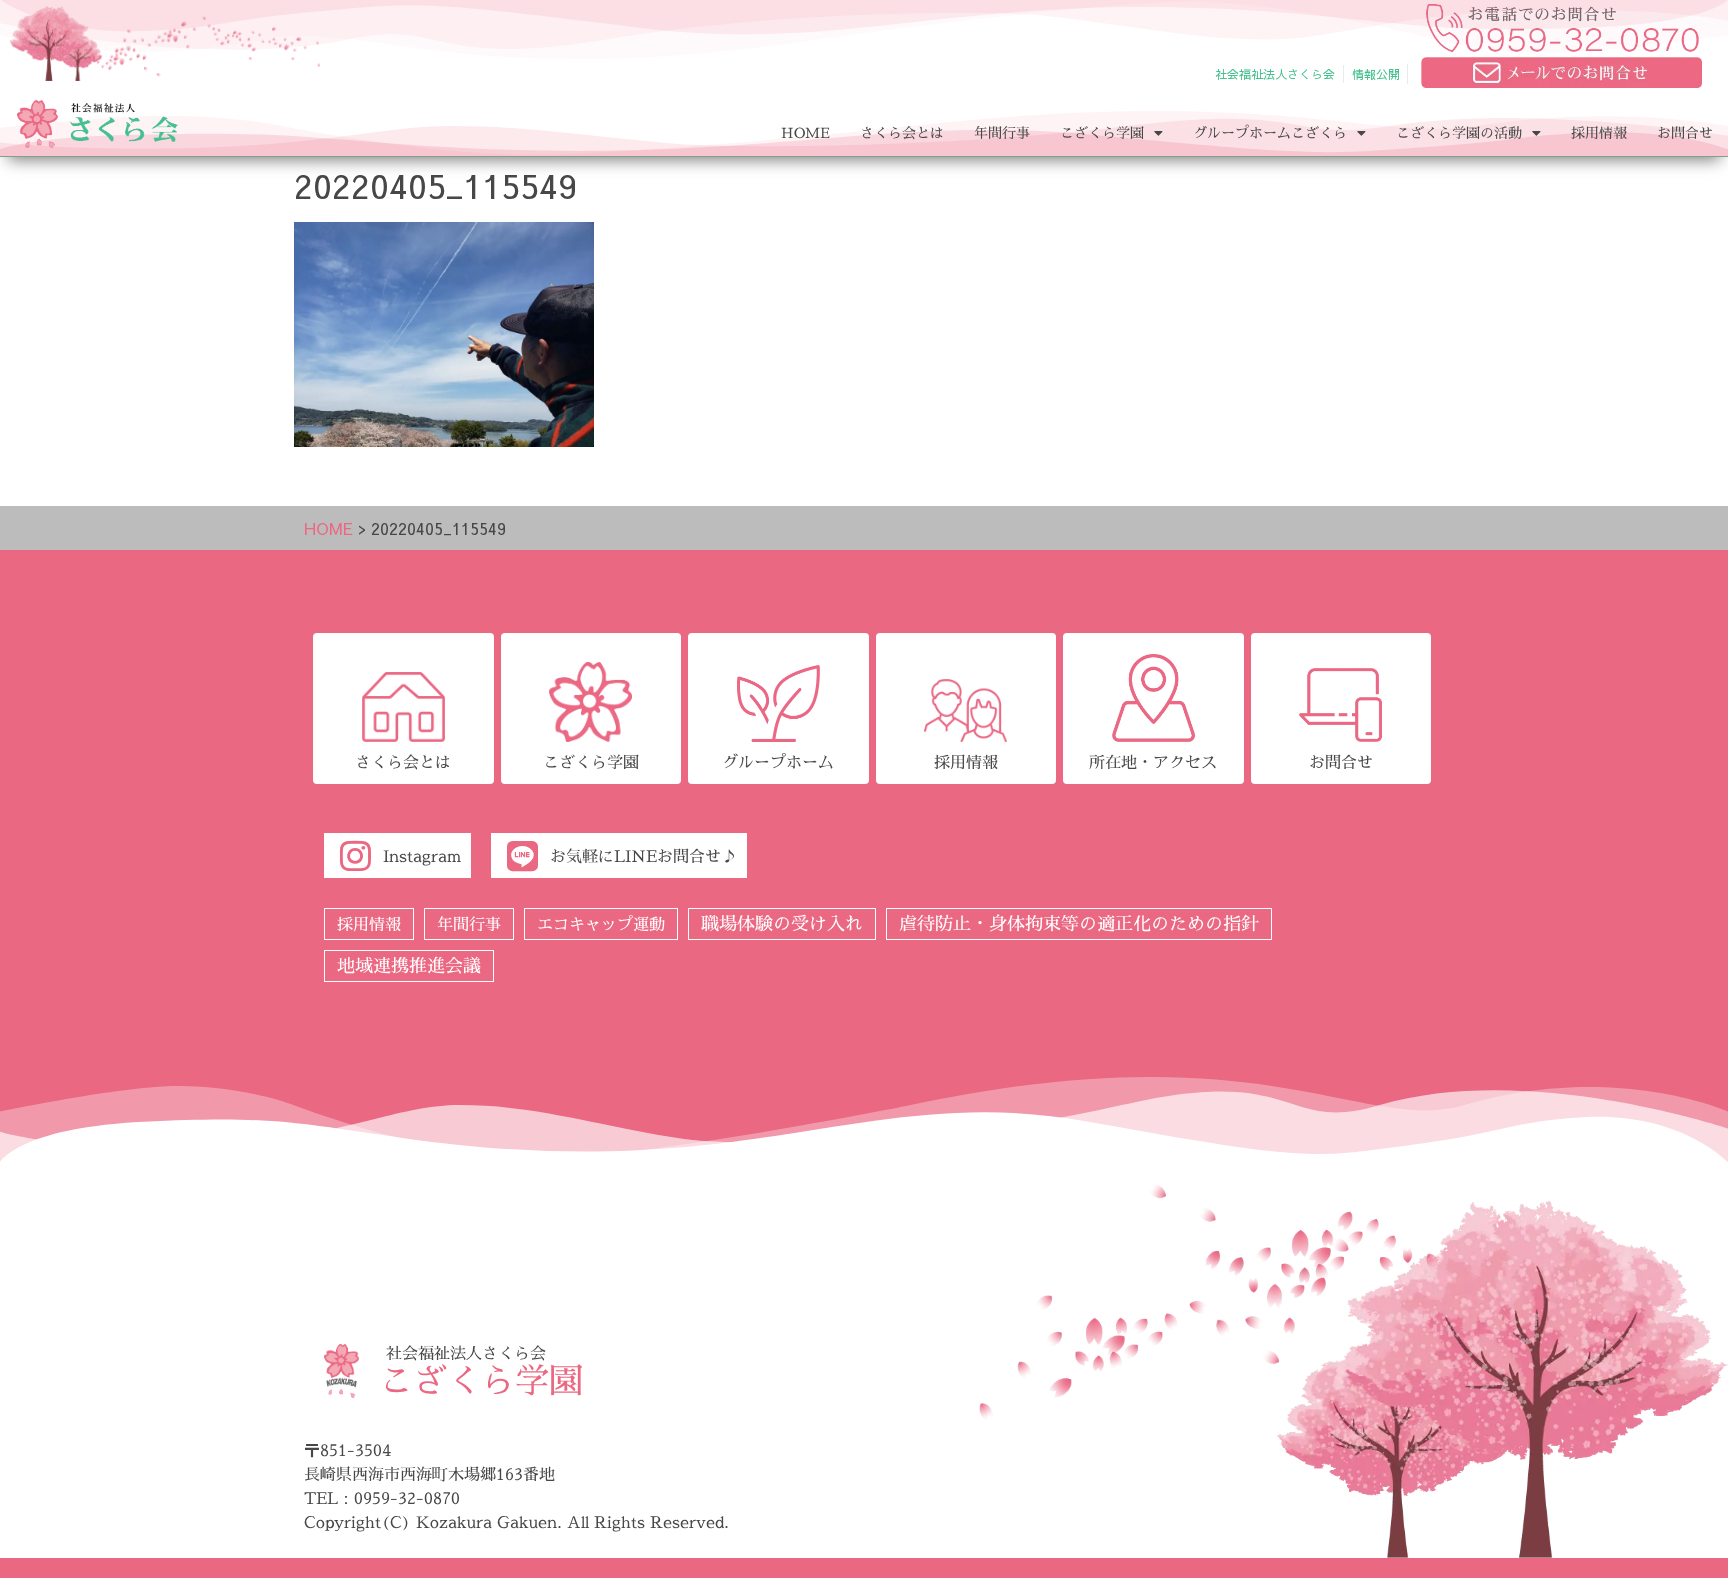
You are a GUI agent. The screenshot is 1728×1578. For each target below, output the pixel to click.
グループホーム (778, 762)
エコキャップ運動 (601, 924)
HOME (805, 132)
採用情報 (1599, 132)
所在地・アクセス (1153, 762)
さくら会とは (902, 132)
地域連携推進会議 (409, 965)
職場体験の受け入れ (782, 923)
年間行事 (1002, 132)
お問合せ (1685, 132)
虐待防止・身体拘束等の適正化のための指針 (1079, 923)
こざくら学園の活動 (1459, 132)
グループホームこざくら (1270, 132)
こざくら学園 (1102, 132)
